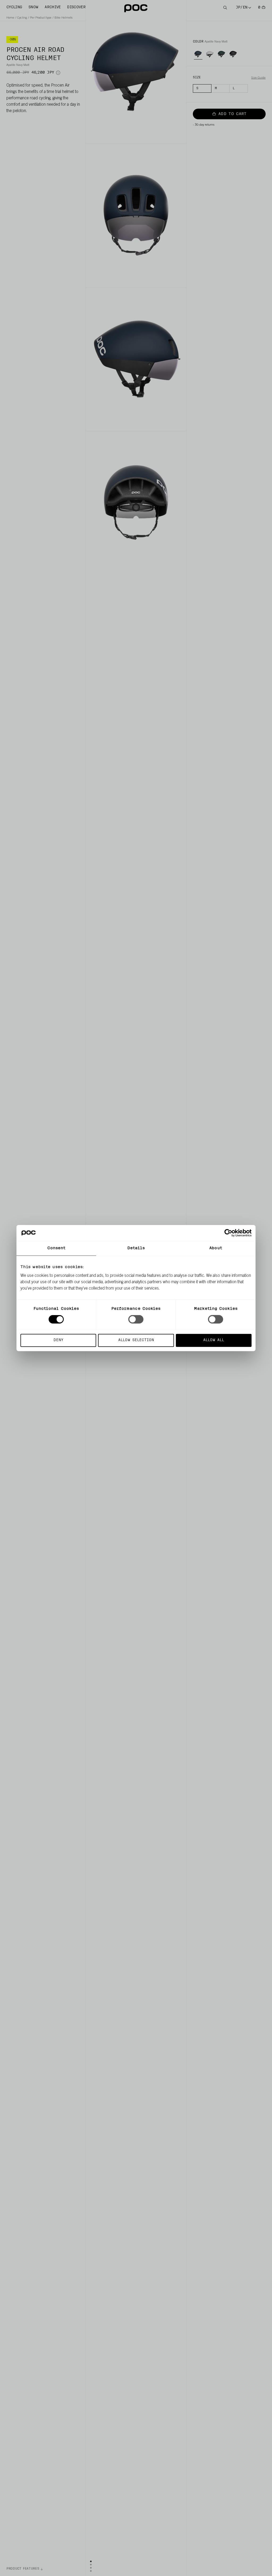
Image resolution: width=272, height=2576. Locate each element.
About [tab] (216, 1248)
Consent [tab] (56, 1248)
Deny (58, 1340)
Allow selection (136, 1340)
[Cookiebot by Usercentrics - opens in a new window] (228, 1233)
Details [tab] (136, 1248)
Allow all (214, 1340)
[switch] (136, 1319)
